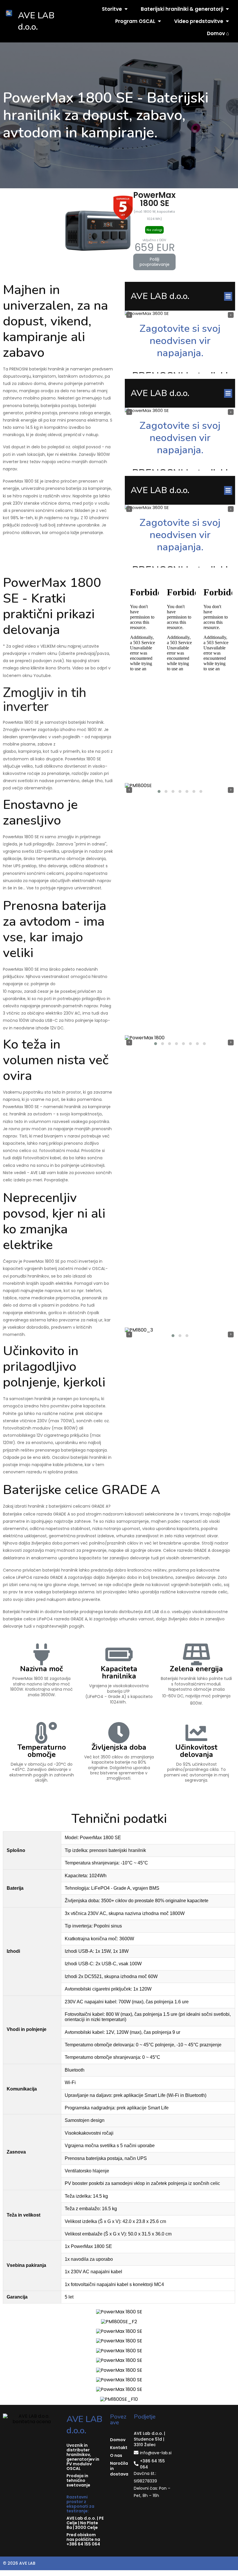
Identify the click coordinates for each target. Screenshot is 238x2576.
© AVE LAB (19, 2563)
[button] (159, 791)
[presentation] (129, 790)
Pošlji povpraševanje (155, 262)
